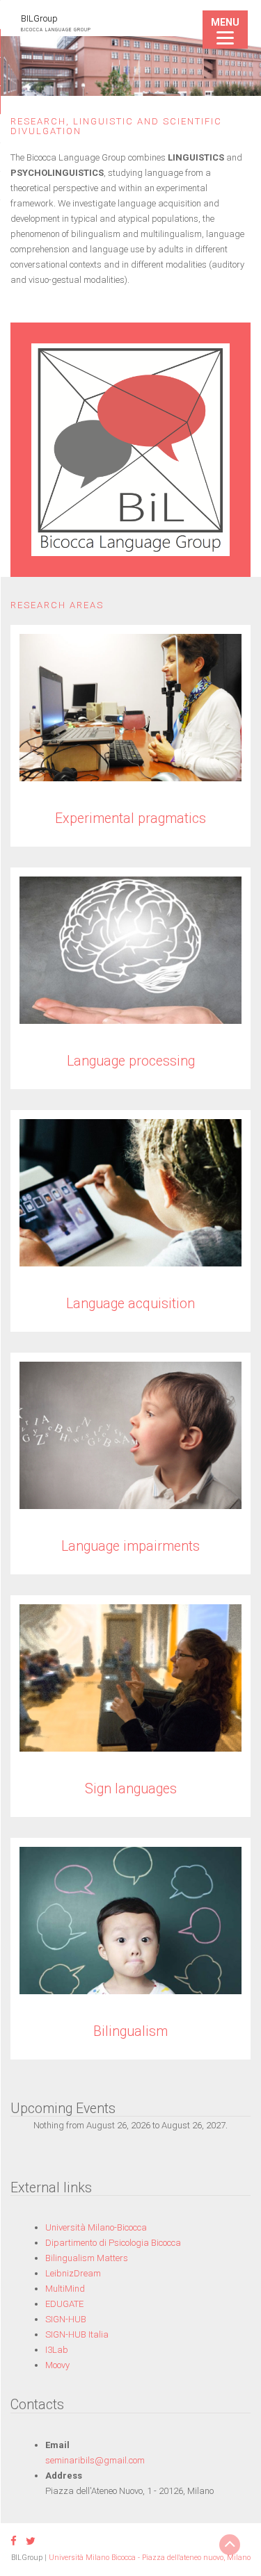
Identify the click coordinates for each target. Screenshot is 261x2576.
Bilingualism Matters (87, 2258)
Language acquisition (130, 1304)
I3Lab (57, 2350)
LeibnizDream (73, 2273)
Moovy (57, 2365)
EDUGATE (64, 2304)
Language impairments (130, 1546)
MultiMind (65, 2289)
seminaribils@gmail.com (95, 2460)
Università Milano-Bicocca (96, 2227)
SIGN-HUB (66, 2319)
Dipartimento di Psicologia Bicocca (113, 2243)
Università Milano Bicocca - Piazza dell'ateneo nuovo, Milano (150, 2558)
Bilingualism (130, 2031)
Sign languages (131, 1789)
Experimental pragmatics (130, 818)
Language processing (131, 1061)
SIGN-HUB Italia (77, 2334)
